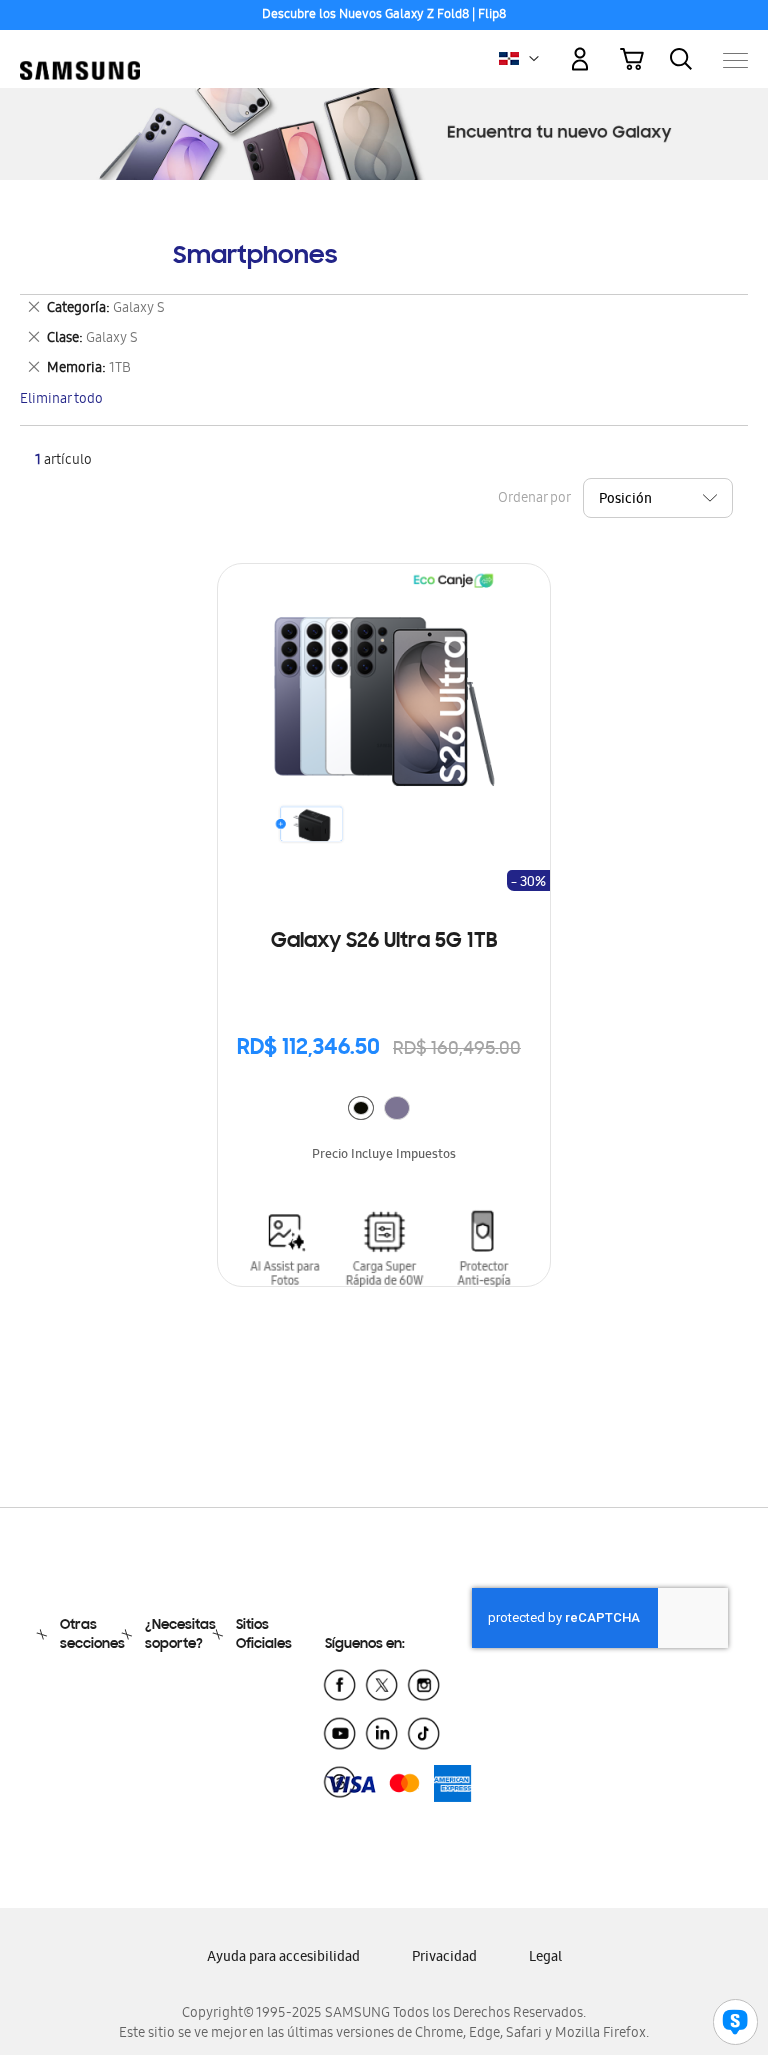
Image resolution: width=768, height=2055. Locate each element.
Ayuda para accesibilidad (283, 1958)
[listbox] (384, 1110)
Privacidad (444, 1958)
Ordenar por (534, 499)
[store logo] (80, 50)
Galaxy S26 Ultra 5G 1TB (384, 942)
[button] (534, 59)
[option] (361, 1108)
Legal (545, 1958)
